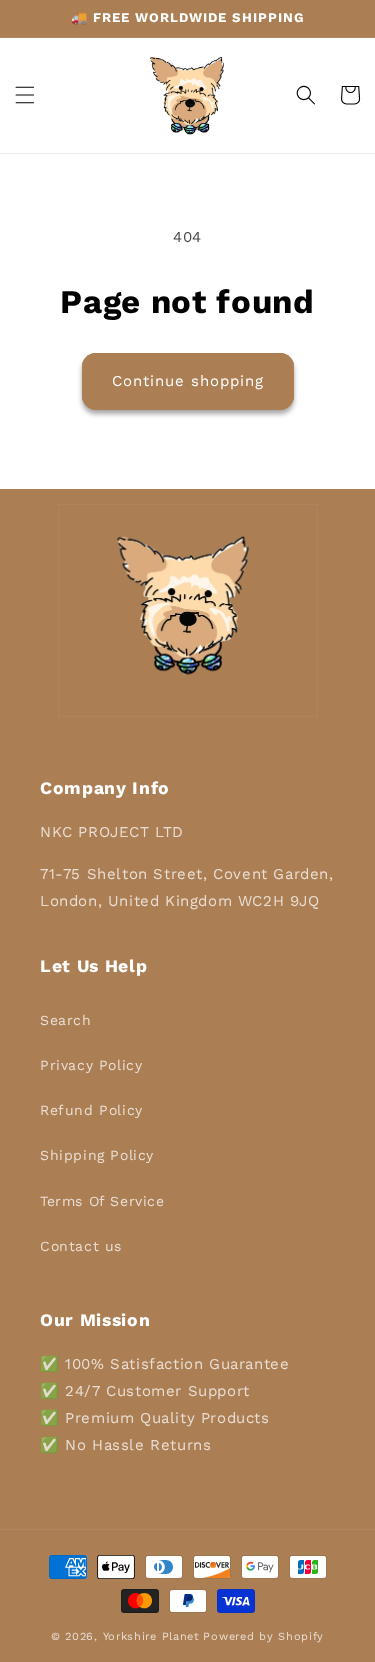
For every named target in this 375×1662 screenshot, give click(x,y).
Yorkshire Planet (151, 1636)
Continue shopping (188, 381)
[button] (25, 95)
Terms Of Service (102, 1201)
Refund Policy (91, 1110)
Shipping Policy (97, 1155)
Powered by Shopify (263, 1636)
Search (66, 1020)
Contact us (81, 1246)
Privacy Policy (91, 1065)
